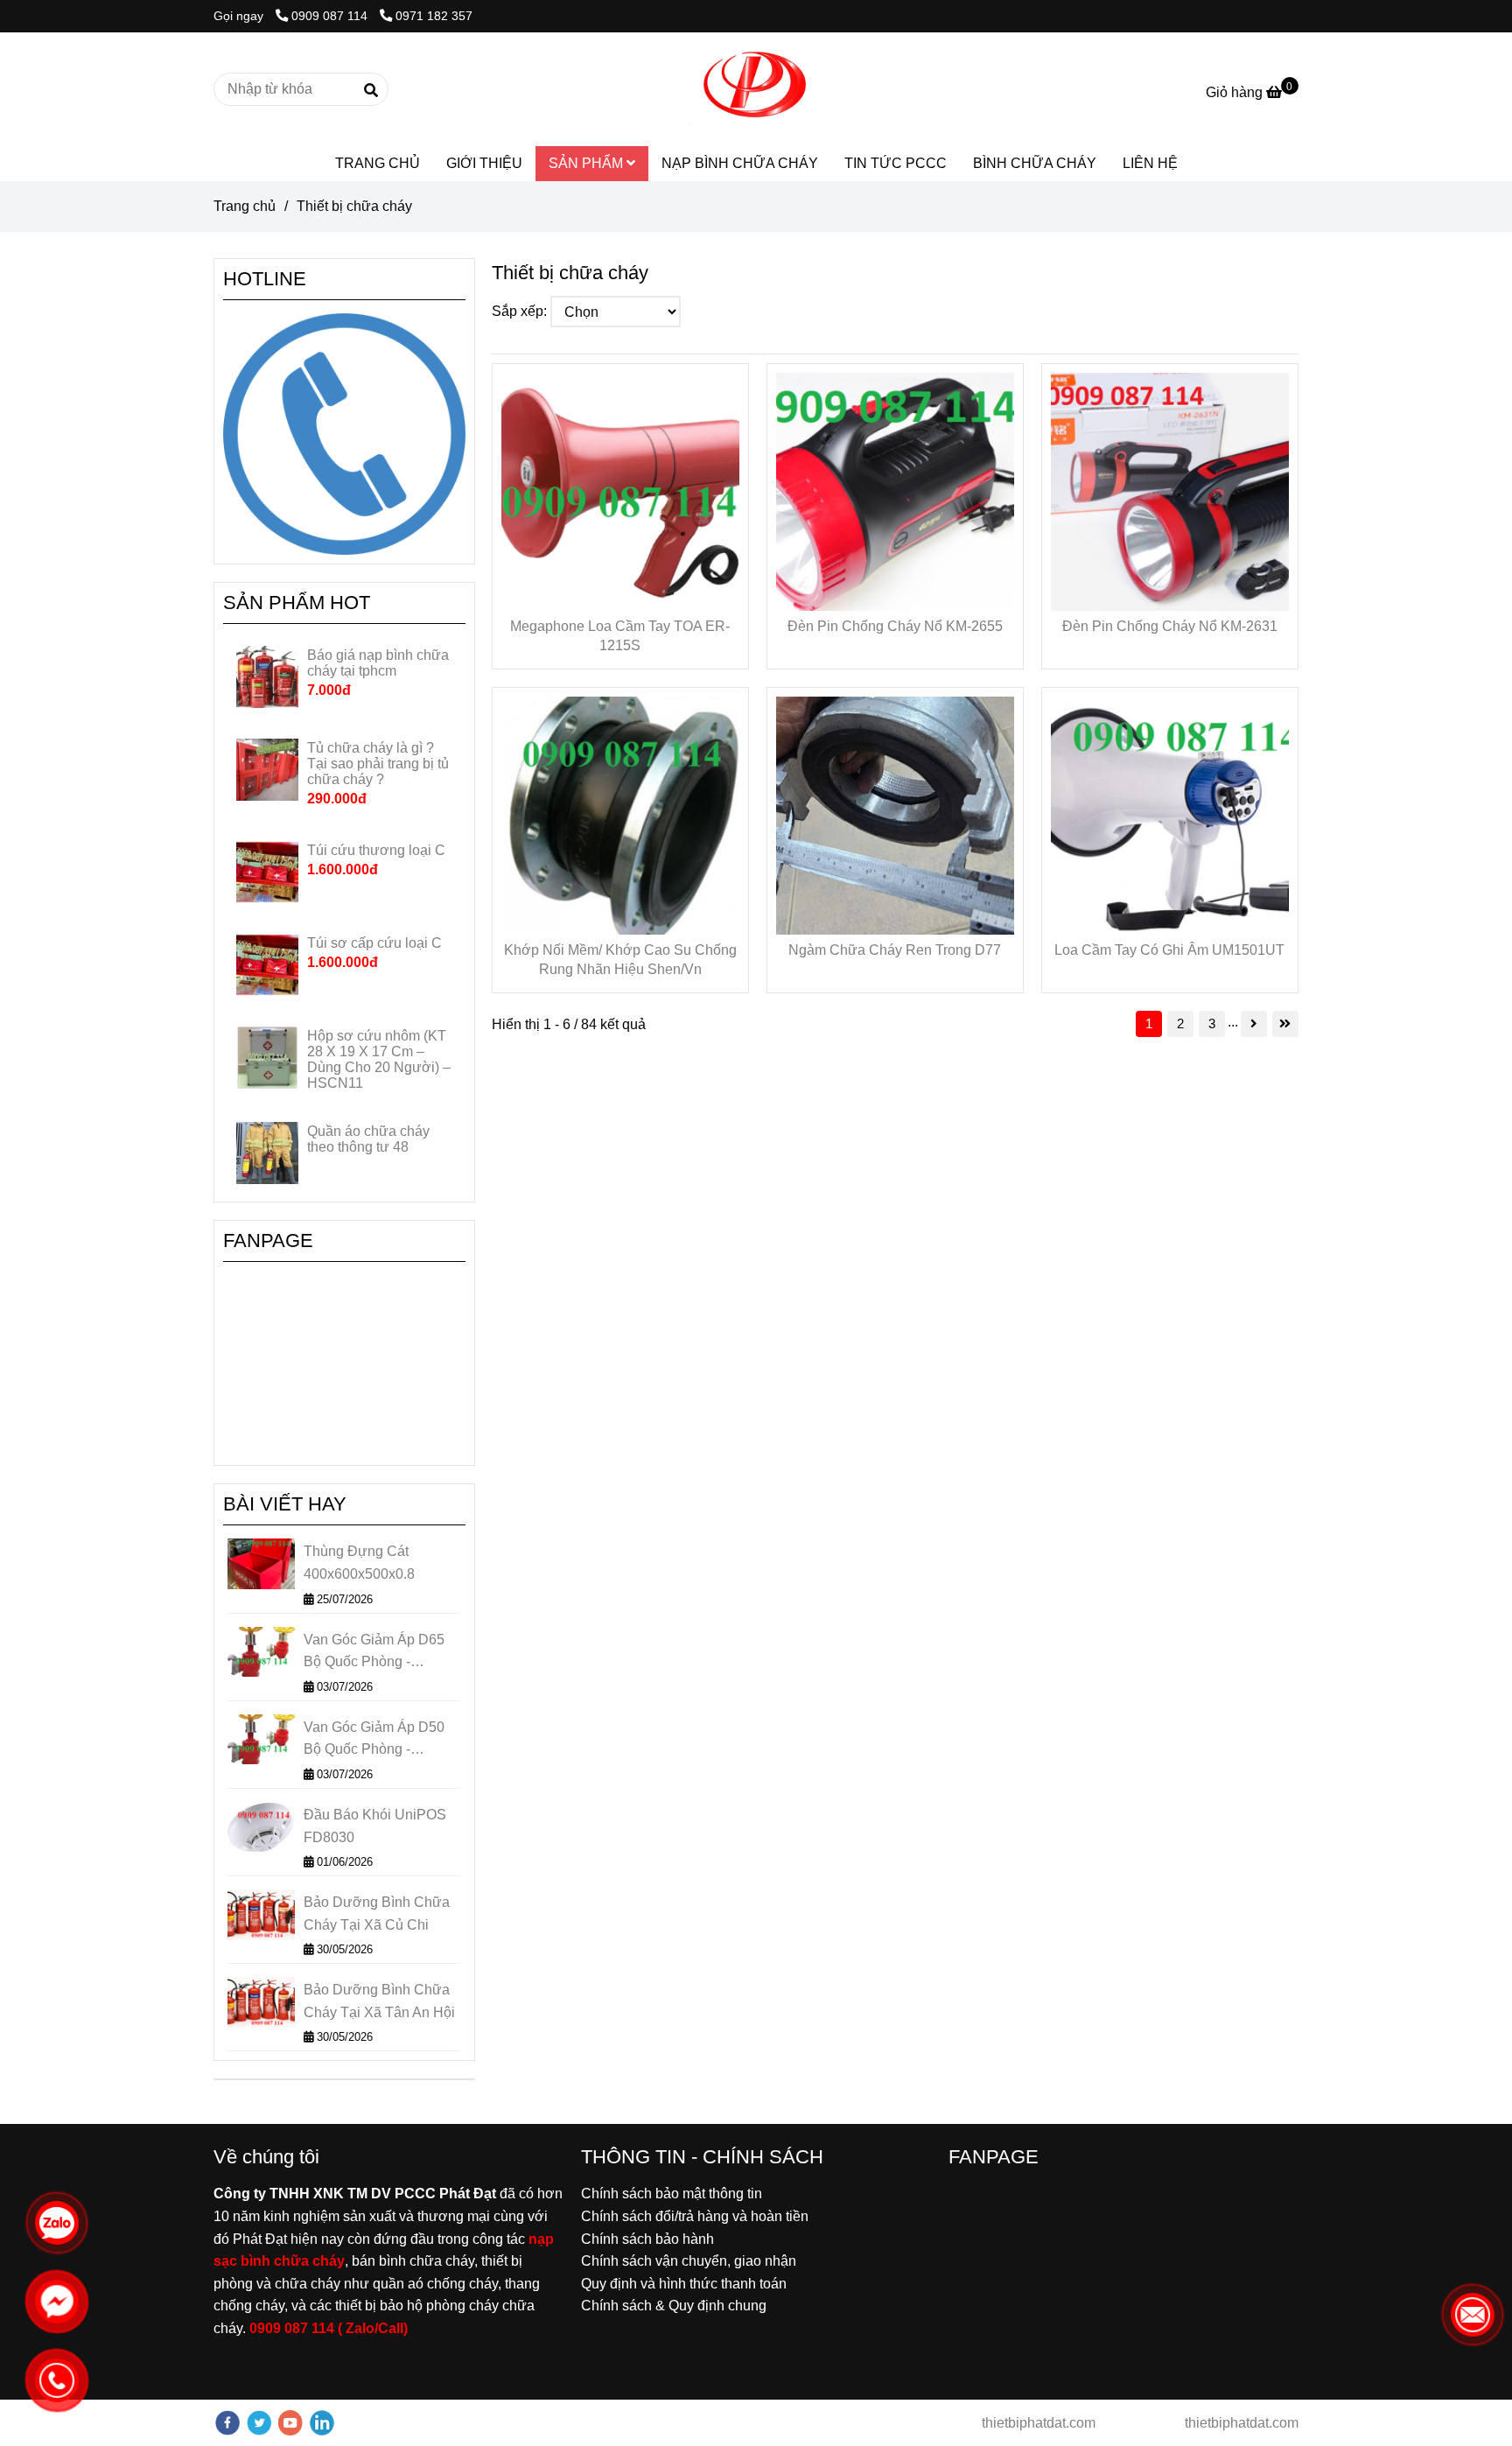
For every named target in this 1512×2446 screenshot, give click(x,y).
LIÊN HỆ (1150, 163)
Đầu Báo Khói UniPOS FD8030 (375, 1826)
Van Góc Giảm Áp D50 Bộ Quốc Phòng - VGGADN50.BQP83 (374, 1740)
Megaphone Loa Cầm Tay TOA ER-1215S (620, 636)
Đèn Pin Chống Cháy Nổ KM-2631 (1170, 626)
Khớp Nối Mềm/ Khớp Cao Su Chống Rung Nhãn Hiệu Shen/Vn (620, 960)
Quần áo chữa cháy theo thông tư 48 (368, 1139)
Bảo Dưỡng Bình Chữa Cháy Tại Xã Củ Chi (377, 1913)
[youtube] (290, 2423)
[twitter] (259, 2423)
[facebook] (227, 2423)
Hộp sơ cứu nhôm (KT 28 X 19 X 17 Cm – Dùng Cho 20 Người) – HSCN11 (379, 1059)
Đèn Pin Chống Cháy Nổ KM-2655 (895, 626)
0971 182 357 (434, 16)
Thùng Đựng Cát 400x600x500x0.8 (359, 1563)
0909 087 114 (331, 16)
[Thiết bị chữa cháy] (756, 89)
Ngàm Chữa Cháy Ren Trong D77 (895, 950)
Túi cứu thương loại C (376, 850)
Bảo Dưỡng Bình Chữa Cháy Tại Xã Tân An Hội (379, 2001)
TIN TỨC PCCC (896, 163)
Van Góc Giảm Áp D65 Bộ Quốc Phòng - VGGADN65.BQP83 (374, 1653)
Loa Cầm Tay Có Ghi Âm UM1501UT (1169, 950)
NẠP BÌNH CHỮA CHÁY (740, 163)
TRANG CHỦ (378, 163)
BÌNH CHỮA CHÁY (1035, 163)
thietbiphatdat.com (1037, 2423)
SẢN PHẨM (588, 163)
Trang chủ (245, 206)
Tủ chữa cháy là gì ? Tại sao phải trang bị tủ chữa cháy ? (378, 764)
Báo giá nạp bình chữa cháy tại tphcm (378, 663)
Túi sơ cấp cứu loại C (374, 943)
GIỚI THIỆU (484, 163)
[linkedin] (322, 2423)
